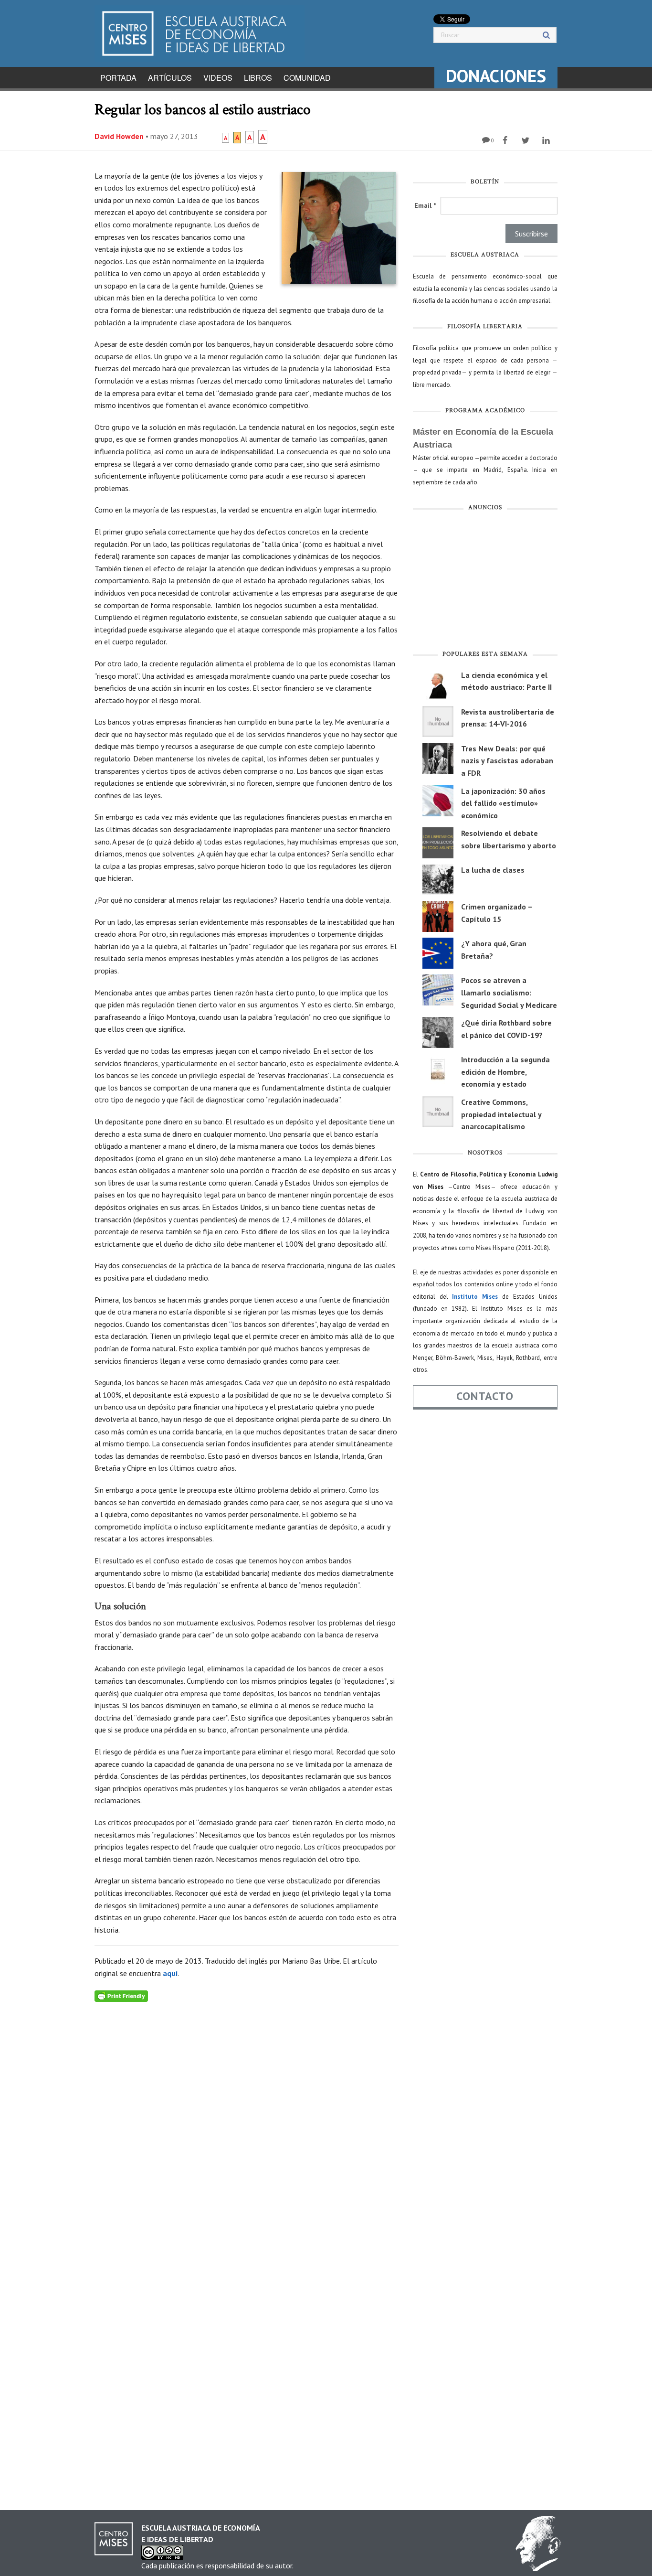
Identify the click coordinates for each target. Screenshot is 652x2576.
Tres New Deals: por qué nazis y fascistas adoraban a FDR (507, 761)
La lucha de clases (493, 870)
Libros (258, 78)
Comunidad (307, 78)
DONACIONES (496, 76)
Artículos (170, 78)
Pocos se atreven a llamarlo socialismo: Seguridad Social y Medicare (509, 992)
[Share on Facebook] (506, 140)
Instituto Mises (475, 1297)
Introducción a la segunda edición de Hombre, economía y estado (505, 1072)
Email (425, 205)
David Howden (119, 136)
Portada (118, 78)
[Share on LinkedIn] (547, 140)
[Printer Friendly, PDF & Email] (121, 1996)
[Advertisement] (485, 583)
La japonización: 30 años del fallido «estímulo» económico (503, 803)
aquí (170, 1973)
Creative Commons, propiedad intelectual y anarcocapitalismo (501, 1114)
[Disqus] (247, 2121)
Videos (218, 78)
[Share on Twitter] (527, 140)
